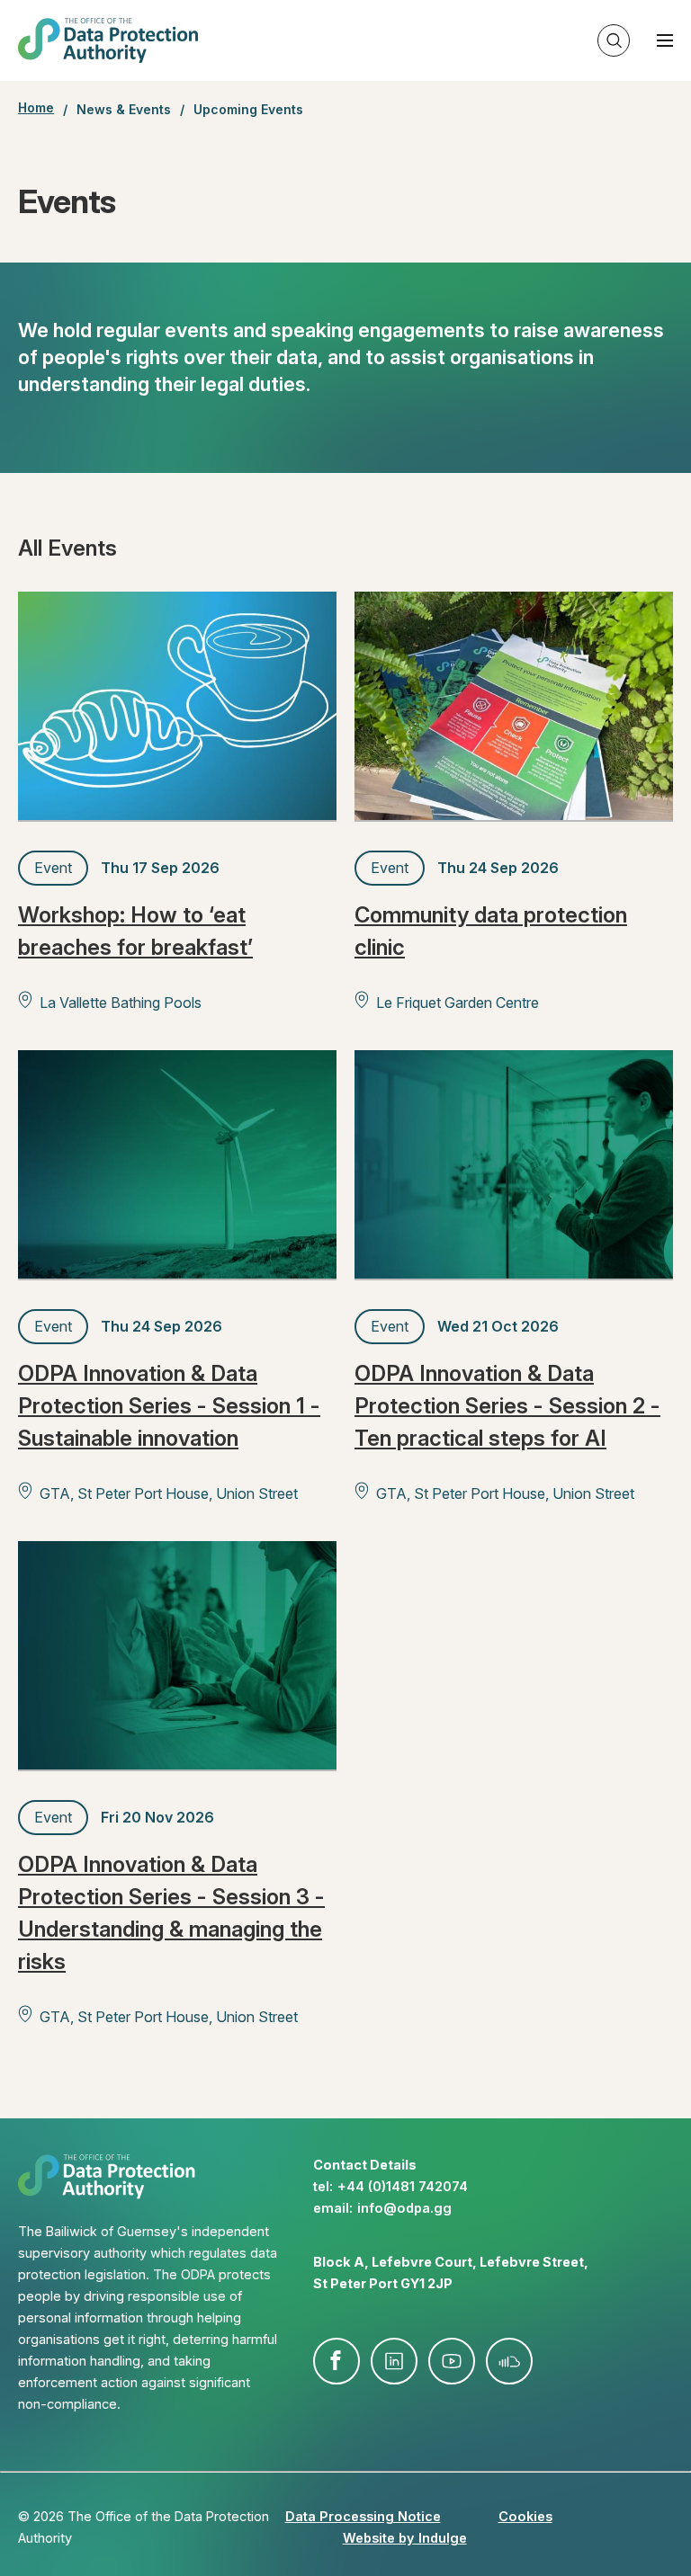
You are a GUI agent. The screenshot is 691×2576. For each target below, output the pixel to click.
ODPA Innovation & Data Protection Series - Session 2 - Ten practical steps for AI (507, 1406)
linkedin (394, 2361)
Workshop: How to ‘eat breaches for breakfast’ (135, 931)
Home (36, 108)
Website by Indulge (405, 2538)
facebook (337, 2361)
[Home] (108, 40)
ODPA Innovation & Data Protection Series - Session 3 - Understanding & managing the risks (171, 1913)
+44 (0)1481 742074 (403, 2186)
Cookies (525, 2516)
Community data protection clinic (491, 931)
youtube (452, 2361)
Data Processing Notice (363, 2516)
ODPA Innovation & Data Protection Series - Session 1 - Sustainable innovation (169, 1406)
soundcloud (509, 2361)
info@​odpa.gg (404, 2208)
